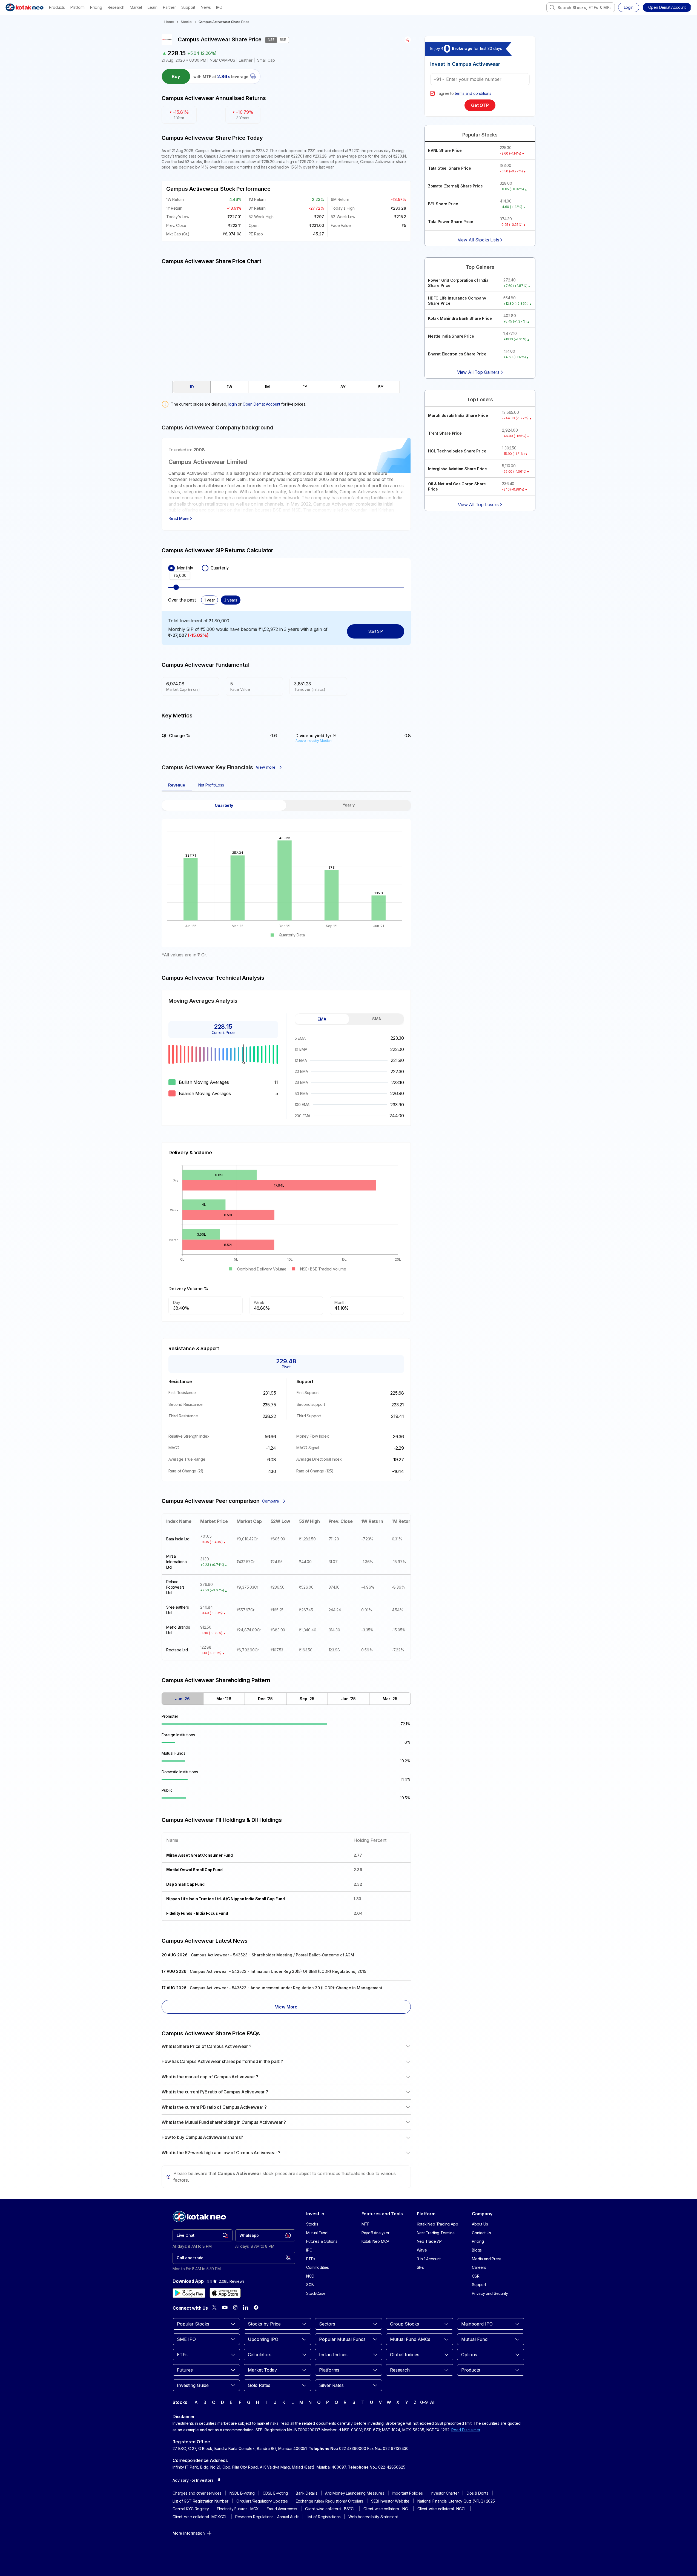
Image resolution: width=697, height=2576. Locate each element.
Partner (169, 7)
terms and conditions (473, 93)
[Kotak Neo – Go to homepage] (25, 7)
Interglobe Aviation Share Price (458, 469)
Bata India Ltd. (178, 1539)
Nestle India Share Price (451, 336)
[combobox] (581, 7)
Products (57, 7)
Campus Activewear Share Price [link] (224, 22)
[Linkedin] (246, 2307)
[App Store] (225, 2293)
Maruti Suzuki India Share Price (458, 415)
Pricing (96, 7)
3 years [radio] (231, 600)
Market (136, 7)
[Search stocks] (552, 7)
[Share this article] (408, 40)
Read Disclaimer (466, 2430)
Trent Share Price (445, 433)
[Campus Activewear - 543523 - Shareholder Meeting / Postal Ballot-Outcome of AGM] (286, 1956)
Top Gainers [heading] (480, 267)
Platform (78, 7)
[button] (667, 7)
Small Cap (266, 60)
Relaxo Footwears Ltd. (175, 1587)
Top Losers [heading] (480, 399)
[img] (286, 320)
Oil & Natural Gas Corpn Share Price (457, 487)
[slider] (176, 587)
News (206, 7)
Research (116, 7)
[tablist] (286, 387)
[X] (214, 2307)
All (433, 2402)
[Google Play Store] (189, 2293)
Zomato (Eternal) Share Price (455, 186)
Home (169, 22)
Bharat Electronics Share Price (457, 354)
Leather (246, 60)
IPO (219, 7)
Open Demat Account (261, 404)
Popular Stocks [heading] (480, 135)
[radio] (171, 568)
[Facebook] (256, 2307)
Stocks (186, 22)
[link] (203, 2235)
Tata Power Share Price (451, 222)
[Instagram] (235, 2307)
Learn (153, 7)
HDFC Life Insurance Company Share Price (457, 301)
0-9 (424, 2402)
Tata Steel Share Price (450, 168)
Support (188, 7)
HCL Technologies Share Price (457, 451)
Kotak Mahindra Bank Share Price (460, 318)
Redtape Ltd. (177, 1650)
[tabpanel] (286, 879)
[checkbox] (432, 93)
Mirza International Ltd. (177, 1562)
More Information (189, 2533)
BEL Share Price (443, 204)
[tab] (192, 387)
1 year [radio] (210, 600)
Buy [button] (176, 76)
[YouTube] (225, 2307)
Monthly (185, 568)
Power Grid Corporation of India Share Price (458, 283)
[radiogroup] (286, 568)
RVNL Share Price (445, 150)
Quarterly (220, 568)
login (233, 404)
